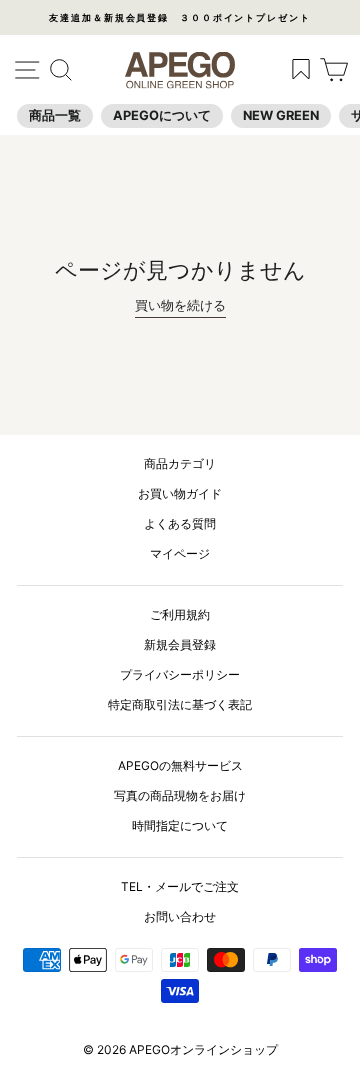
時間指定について (180, 825)
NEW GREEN (281, 115)
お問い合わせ (180, 916)
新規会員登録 (180, 644)
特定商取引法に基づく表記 (180, 704)
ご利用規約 (180, 614)
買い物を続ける (180, 305)
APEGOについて (162, 115)
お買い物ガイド (180, 493)
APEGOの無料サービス (180, 765)
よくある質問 (180, 523)
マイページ (180, 553)
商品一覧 (55, 115)
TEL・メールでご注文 (180, 886)
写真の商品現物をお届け (180, 795)
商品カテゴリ (180, 463)
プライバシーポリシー (180, 674)
